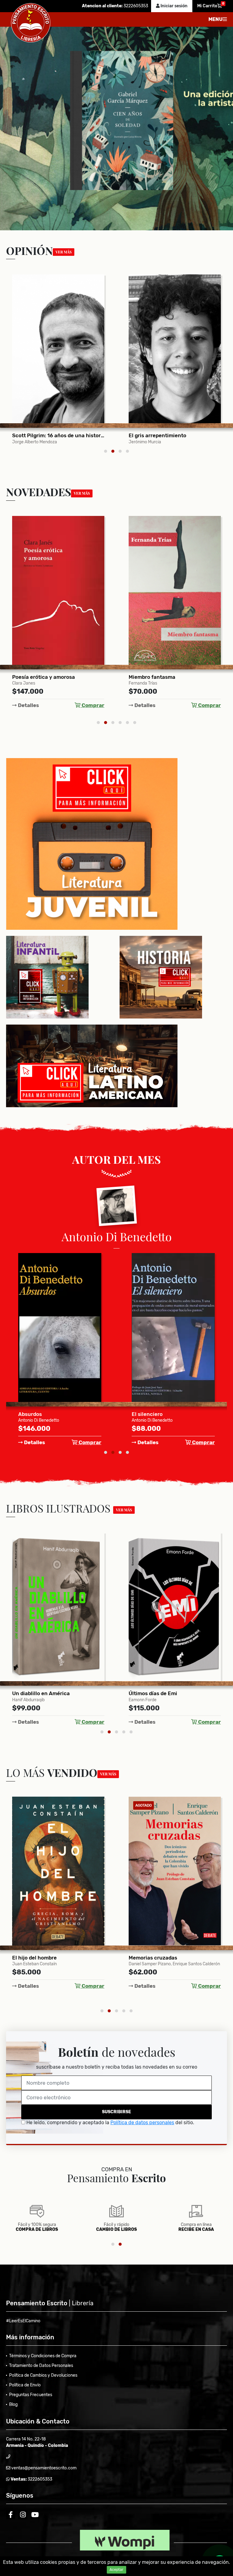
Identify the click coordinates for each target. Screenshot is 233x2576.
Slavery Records (149, 1693)
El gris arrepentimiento (41, 435)
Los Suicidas (147, 1414)
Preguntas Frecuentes (31, 2395)
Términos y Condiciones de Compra (43, 2356)
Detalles (28, 705)
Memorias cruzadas (36, 1958)
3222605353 (135, 6)
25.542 (138, 435)
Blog (13, 2404)
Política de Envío (25, 2385)
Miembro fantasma (35, 677)
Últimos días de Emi (36, 1693)
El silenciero (34, 1414)
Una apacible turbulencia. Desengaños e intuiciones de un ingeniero (175, 677)
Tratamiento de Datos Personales (41, 2366)
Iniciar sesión (174, 6)
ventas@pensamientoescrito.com (43, 2468)
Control (138, 1958)
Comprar (92, 705)
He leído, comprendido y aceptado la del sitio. (110, 2123)
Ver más (64, 252)
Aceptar (116, 2570)
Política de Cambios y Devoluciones (43, 2375)
